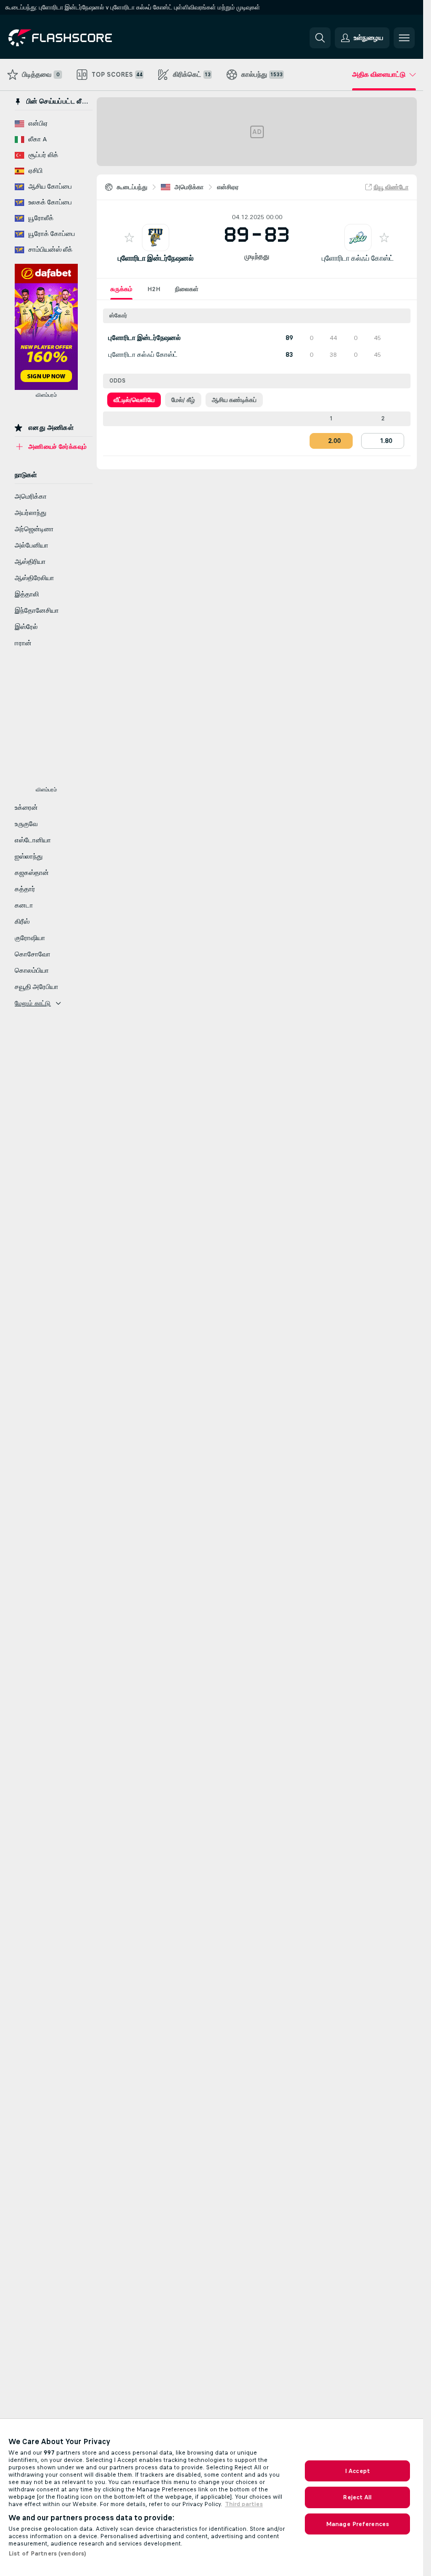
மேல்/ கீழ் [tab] (183, 400)
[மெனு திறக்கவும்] (404, 38)
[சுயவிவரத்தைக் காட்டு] (156, 238)
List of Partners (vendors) (47, 2553)
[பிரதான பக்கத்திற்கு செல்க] (81, 38)
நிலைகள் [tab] (187, 289)
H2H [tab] (154, 289)
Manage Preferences (357, 2524)
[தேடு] (320, 38)
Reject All (357, 2497)
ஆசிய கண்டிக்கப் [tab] (234, 400)
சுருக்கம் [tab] (121, 289)
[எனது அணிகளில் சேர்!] (129, 238)
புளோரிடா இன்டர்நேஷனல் (156, 258)
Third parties (244, 2504)
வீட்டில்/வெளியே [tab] (134, 400)
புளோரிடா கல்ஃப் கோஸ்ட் (358, 258)
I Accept (357, 2471)
